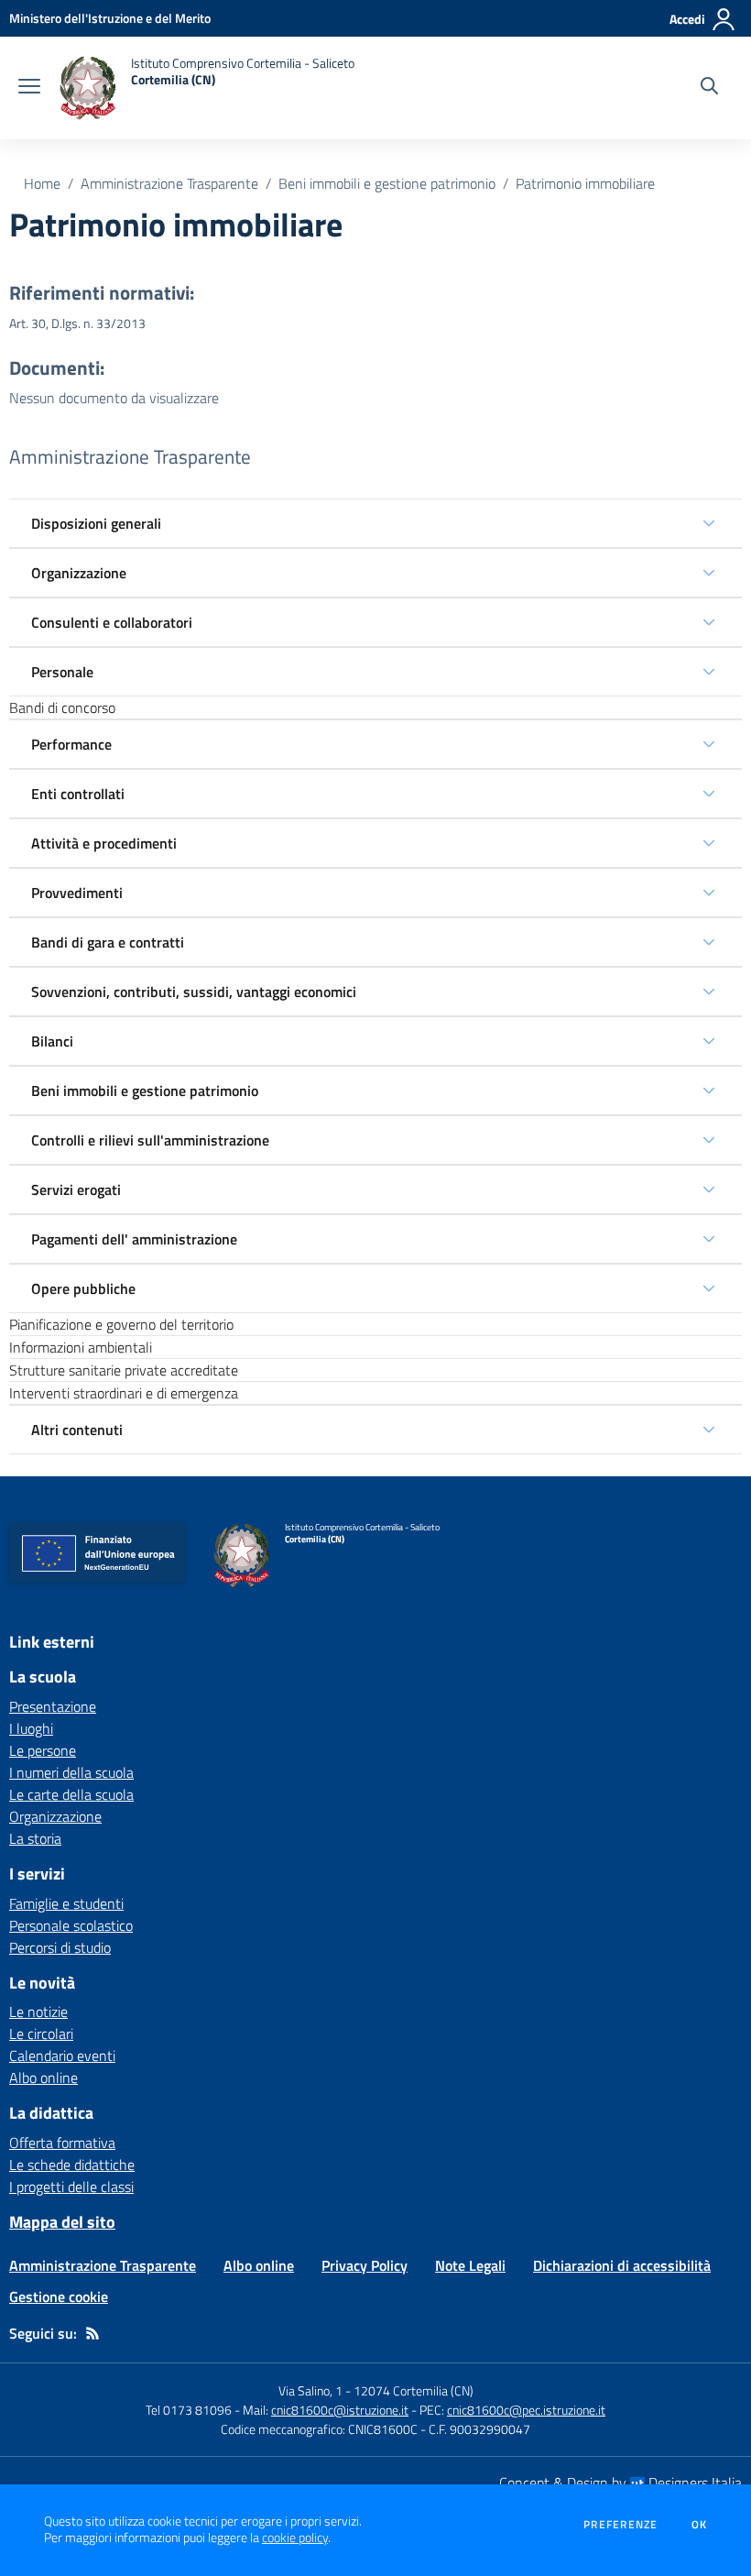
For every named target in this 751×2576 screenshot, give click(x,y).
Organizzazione (79, 573)
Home (42, 183)
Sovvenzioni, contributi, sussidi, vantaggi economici (194, 992)
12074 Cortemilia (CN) (414, 2390)
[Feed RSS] (93, 2333)
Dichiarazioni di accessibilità (622, 2265)
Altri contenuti (77, 1430)
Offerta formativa (62, 2143)
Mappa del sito (62, 2222)
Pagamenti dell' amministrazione (134, 1239)
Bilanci (52, 1041)
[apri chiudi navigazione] (29, 88)
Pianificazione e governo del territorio (121, 1324)
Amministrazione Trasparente (169, 183)
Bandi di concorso (62, 707)
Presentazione (53, 1706)
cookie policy (295, 2538)
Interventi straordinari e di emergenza (124, 1393)
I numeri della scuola (71, 1772)
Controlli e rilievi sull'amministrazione (150, 1140)
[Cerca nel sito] (709, 88)
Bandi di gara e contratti (108, 942)
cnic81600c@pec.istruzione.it (526, 2410)
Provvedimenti (77, 893)
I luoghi (31, 1728)
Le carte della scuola (71, 1794)
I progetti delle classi (71, 2187)
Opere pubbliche (83, 1288)
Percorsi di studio (60, 1947)
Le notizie (38, 2011)
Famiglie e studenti (66, 1903)
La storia (35, 1838)
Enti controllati (78, 794)
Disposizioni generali (96, 523)
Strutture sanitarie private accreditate (124, 1370)
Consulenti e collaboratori (112, 622)
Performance (71, 744)
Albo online (44, 2077)
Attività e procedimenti (104, 843)
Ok (700, 2525)
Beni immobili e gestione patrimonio (387, 183)
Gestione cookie (59, 2296)
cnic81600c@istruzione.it (340, 2410)
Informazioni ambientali (81, 1347)
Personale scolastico (71, 1925)
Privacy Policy (365, 2265)
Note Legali (470, 2265)
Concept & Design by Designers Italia (620, 2483)
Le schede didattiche (72, 2165)
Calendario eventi (62, 2055)
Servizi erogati (76, 1189)
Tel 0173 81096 (190, 2410)
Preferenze (620, 2525)
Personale (62, 672)
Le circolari (41, 2033)
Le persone (43, 1750)
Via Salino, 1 (310, 2390)
